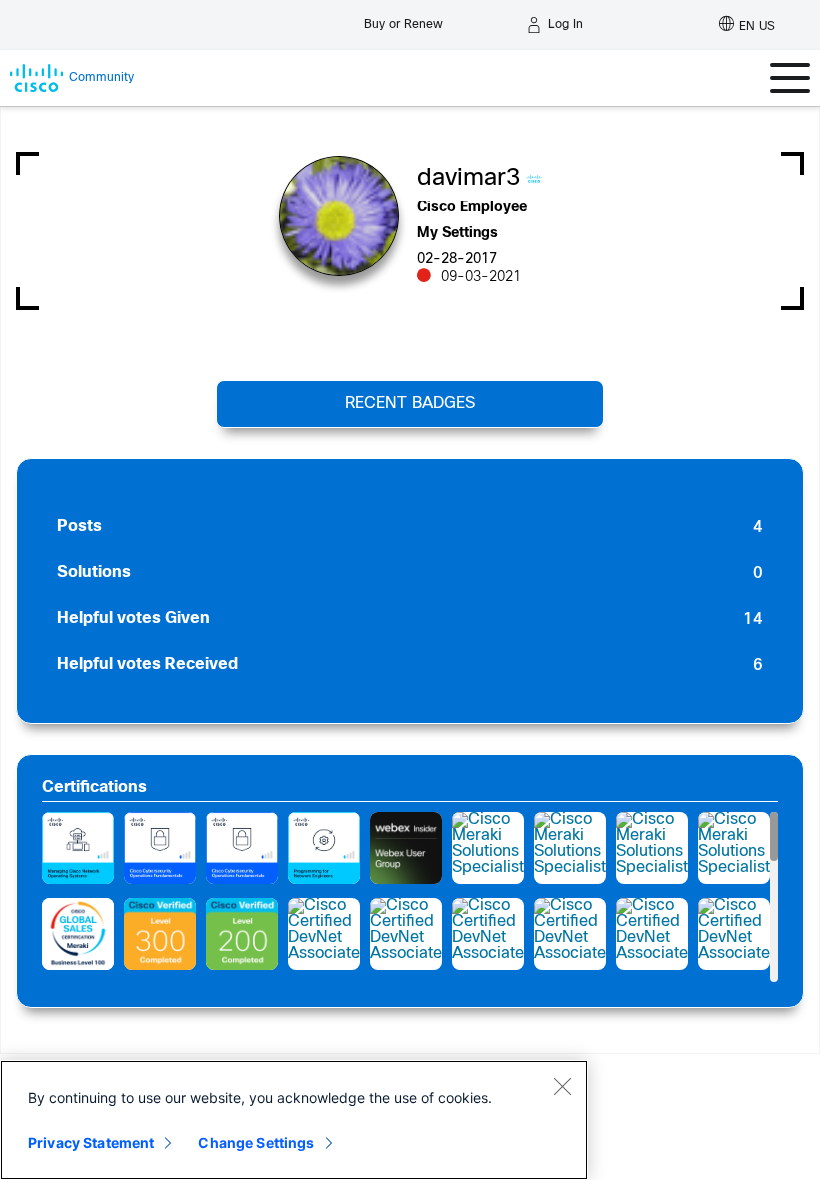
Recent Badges (410, 403)
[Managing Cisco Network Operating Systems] (78, 848)
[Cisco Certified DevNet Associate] (324, 934)
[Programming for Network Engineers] (324, 848)
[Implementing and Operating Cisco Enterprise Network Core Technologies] (160, 934)
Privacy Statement (91, 1142)
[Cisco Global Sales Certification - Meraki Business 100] (78, 934)
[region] (294, 1120)
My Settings (457, 233)
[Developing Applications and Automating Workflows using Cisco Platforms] (242, 934)
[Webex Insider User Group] (406, 848)
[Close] (562, 1086)
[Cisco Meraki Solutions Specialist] (488, 848)
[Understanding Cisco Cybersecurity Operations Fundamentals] (160, 848)
